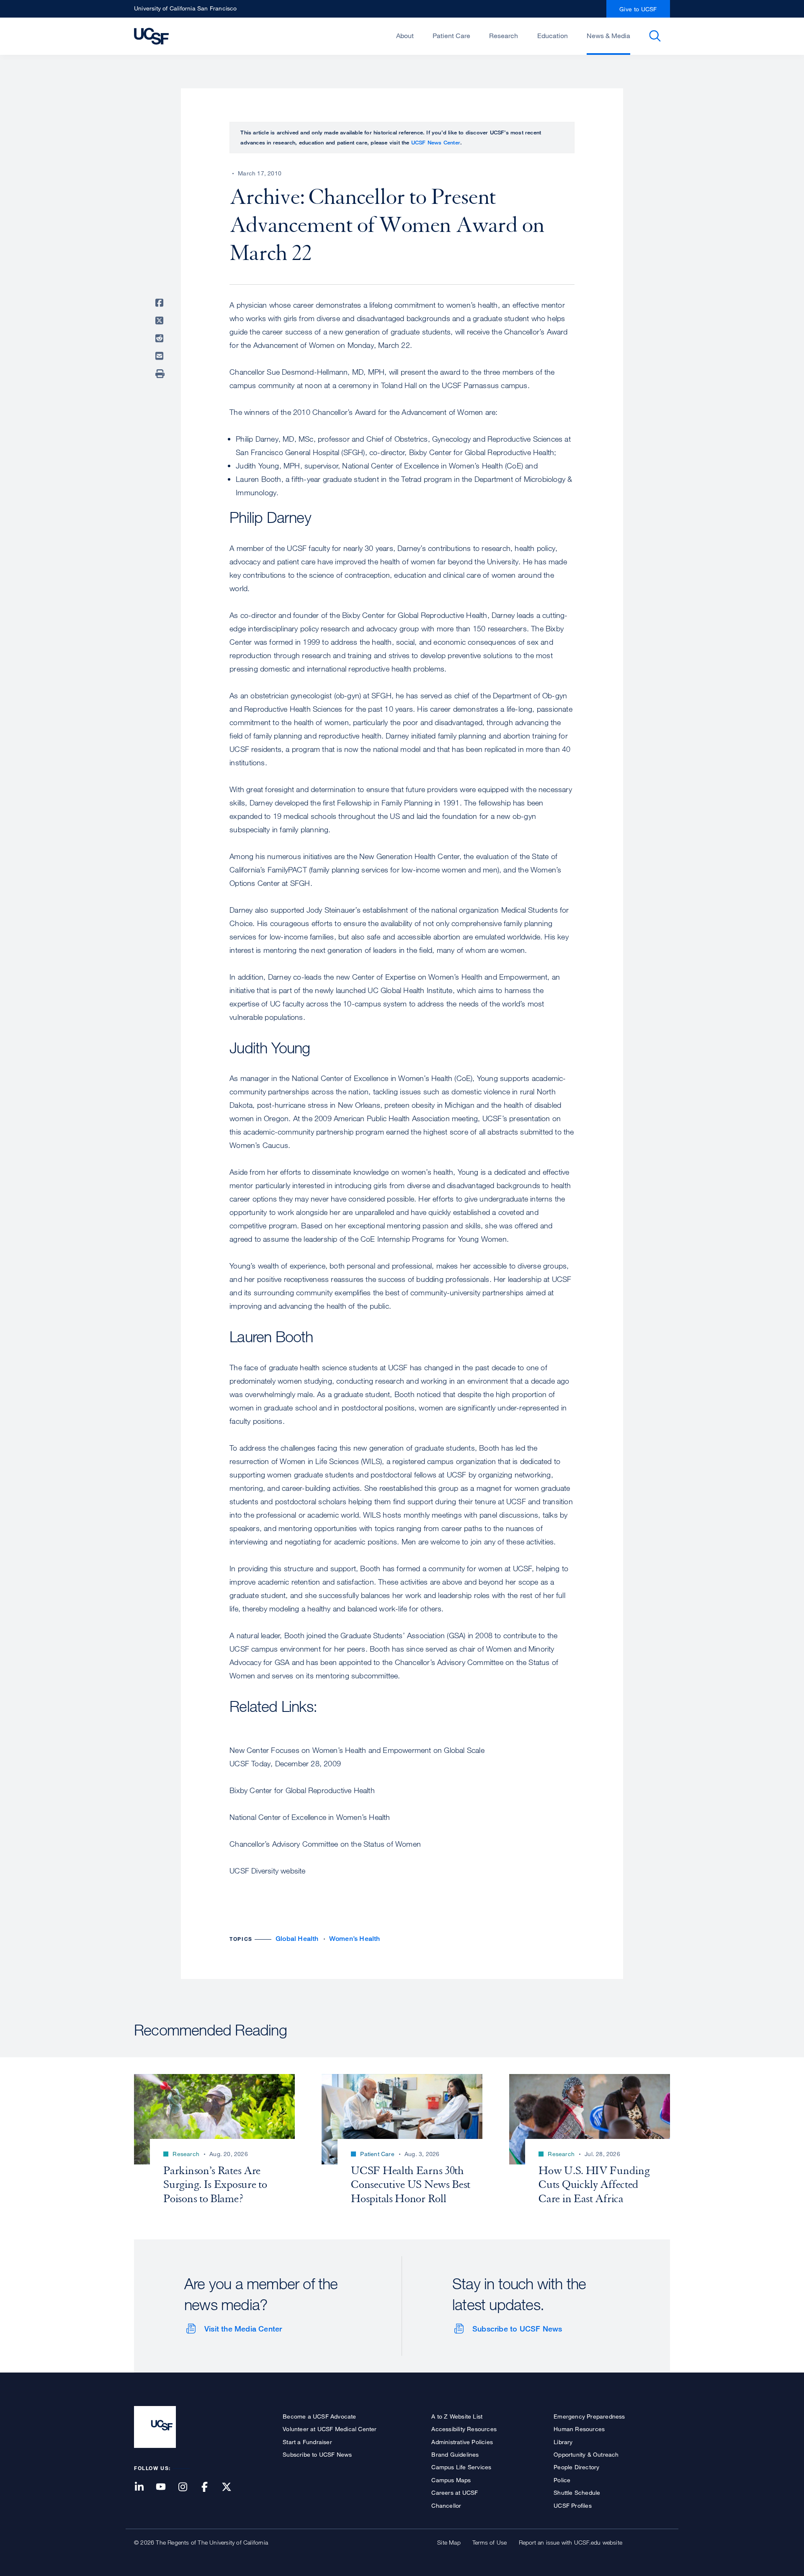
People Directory (576, 2467)
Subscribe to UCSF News (517, 2329)
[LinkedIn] (144, 2487)
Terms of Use (490, 2542)
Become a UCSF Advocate (319, 2416)
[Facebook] (210, 2487)
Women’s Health (355, 1939)
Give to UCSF (638, 9)
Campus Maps (451, 2480)
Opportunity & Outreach (586, 2454)
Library (563, 2442)
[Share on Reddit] (161, 338)
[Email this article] (161, 356)
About (405, 36)
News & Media (608, 36)
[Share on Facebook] (161, 303)
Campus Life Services (461, 2467)
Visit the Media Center (243, 2329)
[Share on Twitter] (161, 321)
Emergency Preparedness (589, 2416)
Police (562, 2480)
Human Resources (579, 2429)
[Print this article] (161, 374)
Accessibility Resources (464, 2429)
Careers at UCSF (455, 2492)
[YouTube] (166, 2487)
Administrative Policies (462, 2442)
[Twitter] (232, 2487)
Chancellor (446, 2505)
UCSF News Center (436, 142)
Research (504, 36)
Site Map (449, 2542)
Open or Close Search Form (655, 36)
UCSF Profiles (573, 2505)
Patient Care (451, 36)
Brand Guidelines (455, 2454)
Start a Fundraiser (307, 2442)
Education (553, 36)
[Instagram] (188, 2487)
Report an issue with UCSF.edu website (571, 2542)
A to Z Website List (457, 2416)
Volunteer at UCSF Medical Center (330, 2429)
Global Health (297, 1939)
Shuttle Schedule (577, 2492)
